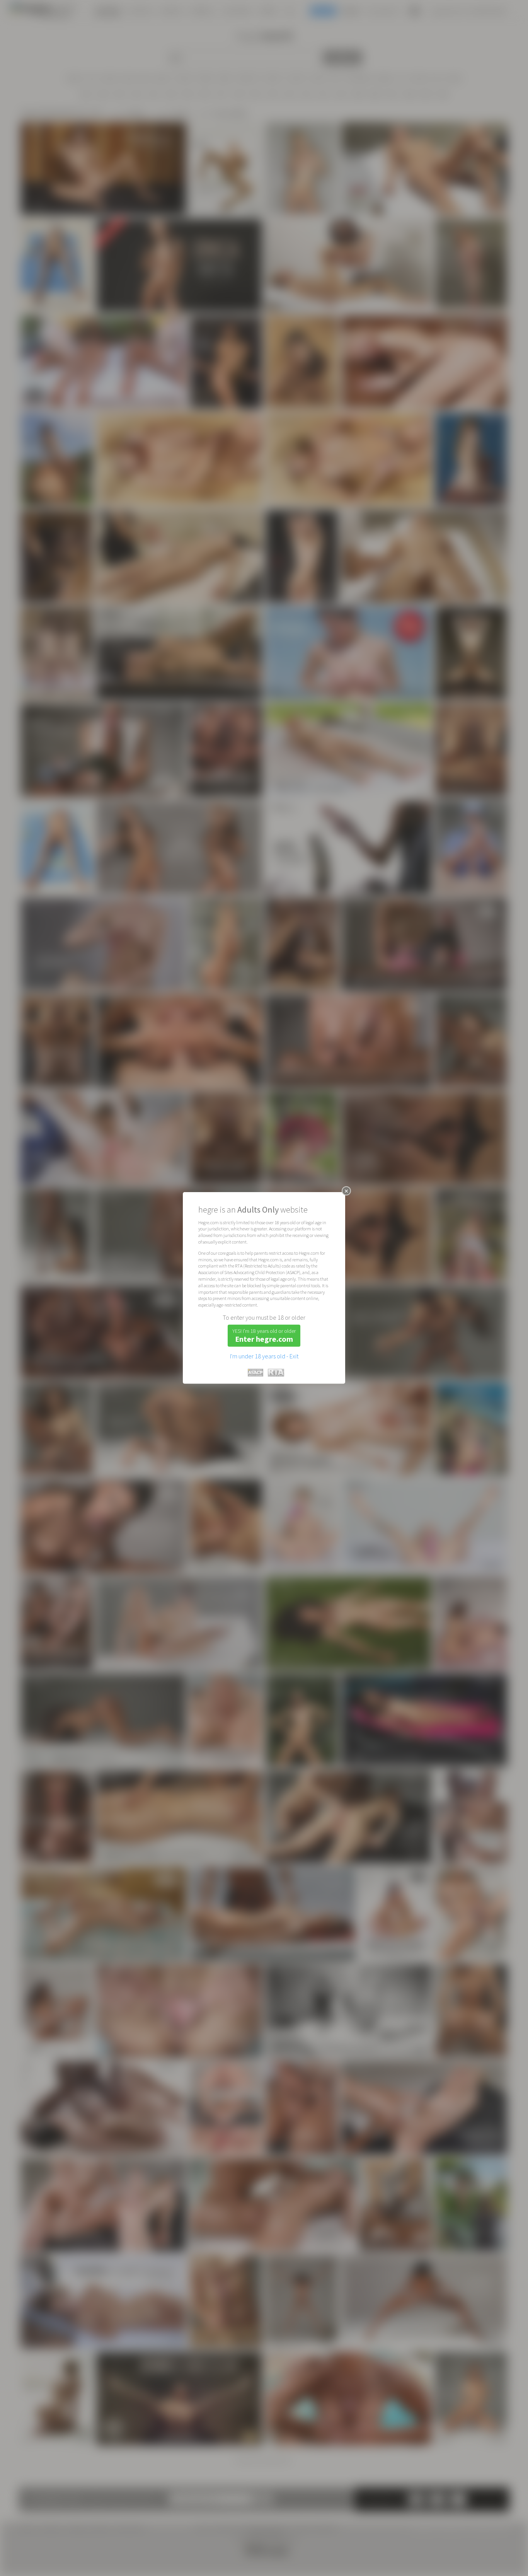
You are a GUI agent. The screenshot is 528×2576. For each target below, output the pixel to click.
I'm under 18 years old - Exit (264, 1356)
